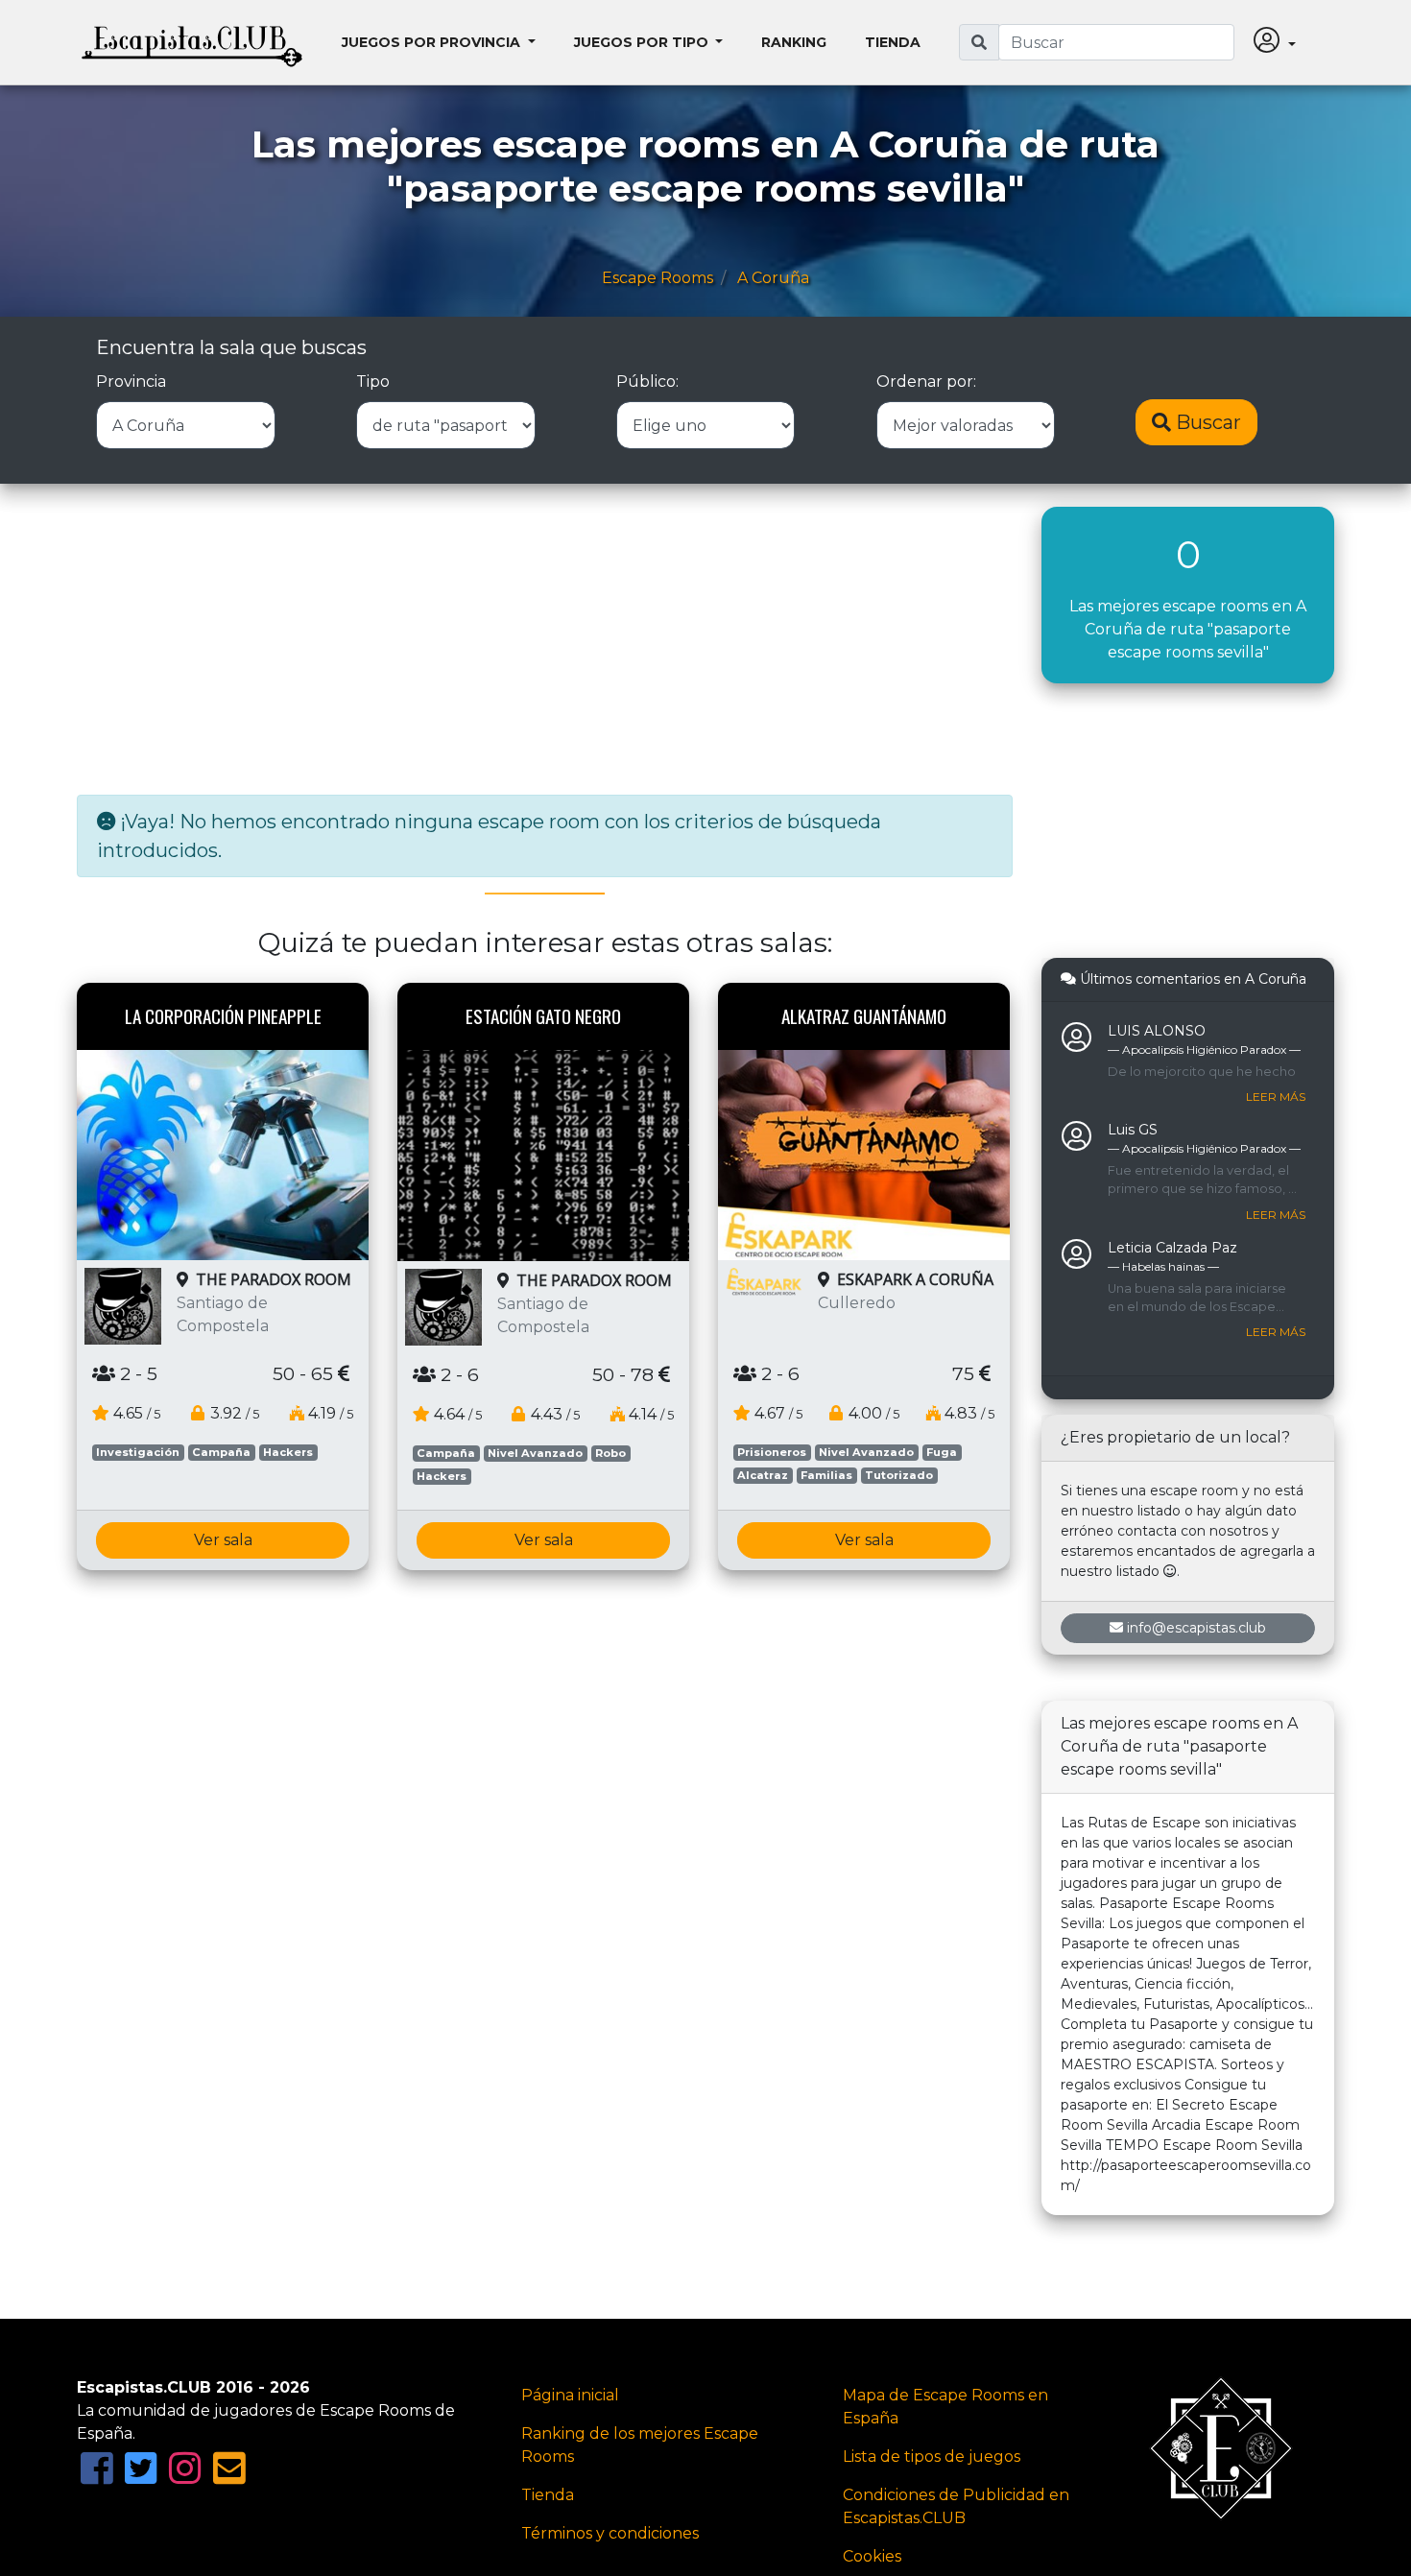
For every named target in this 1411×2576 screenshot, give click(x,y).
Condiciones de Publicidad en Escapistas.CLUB (956, 2506)
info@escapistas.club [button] (1196, 1628)
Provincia (131, 382)
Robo (610, 1453)
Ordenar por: (926, 382)
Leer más (1276, 1097)
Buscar (1206, 422)
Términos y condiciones (610, 2533)
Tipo (373, 382)
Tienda (893, 42)
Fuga (942, 1452)
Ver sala (223, 1540)
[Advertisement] (545, 641)
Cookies (872, 2556)
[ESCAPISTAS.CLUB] (192, 42)
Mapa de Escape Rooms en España (945, 2407)
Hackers (288, 1452)
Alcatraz (763, 1475)
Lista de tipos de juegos (932, 2457)
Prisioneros (772, 1452)
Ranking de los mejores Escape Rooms (640, 2445)
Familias (826, 1475)
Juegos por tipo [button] (643, 42)
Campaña (221, 1452)
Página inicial (570, 2395)
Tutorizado (899, 1475)
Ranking (794, 42)
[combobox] (1116, 42)
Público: (647, 382)
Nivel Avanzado (535, 1453)
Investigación (138, 1452)
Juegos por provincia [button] (433, 42)
